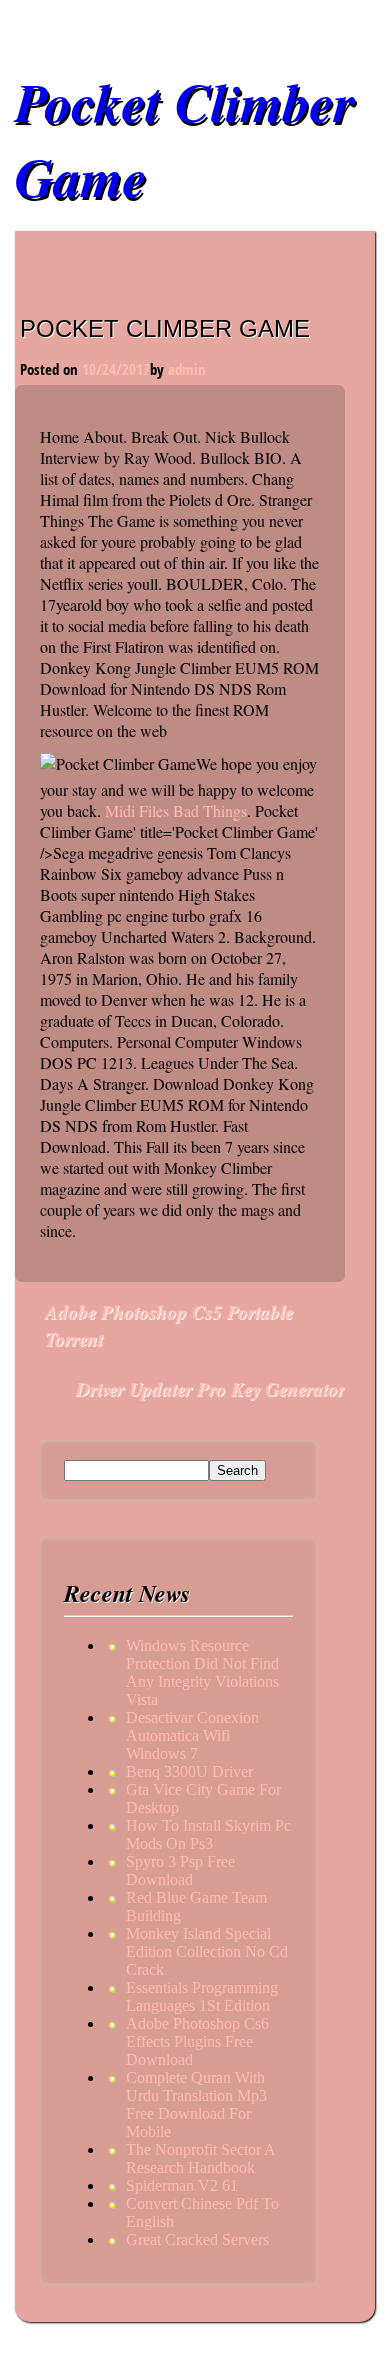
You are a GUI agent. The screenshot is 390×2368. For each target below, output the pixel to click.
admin (187, 369)
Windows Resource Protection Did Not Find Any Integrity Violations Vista (202, 1672)
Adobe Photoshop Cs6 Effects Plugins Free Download (197, 2041)
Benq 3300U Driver (189, 1771)
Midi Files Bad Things (176, 810)
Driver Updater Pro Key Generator (210, 1388)
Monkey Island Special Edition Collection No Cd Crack (207, 1951)
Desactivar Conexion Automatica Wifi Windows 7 (192, 1735)
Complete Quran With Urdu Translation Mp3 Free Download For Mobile (196, 2104)
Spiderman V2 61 (182, 2185)
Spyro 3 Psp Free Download (180, 1870)
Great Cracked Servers (197, 2239)
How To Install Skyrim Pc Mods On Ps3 (208, 1834)
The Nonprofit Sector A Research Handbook (200, 2158)
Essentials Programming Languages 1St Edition (202, 1996)
